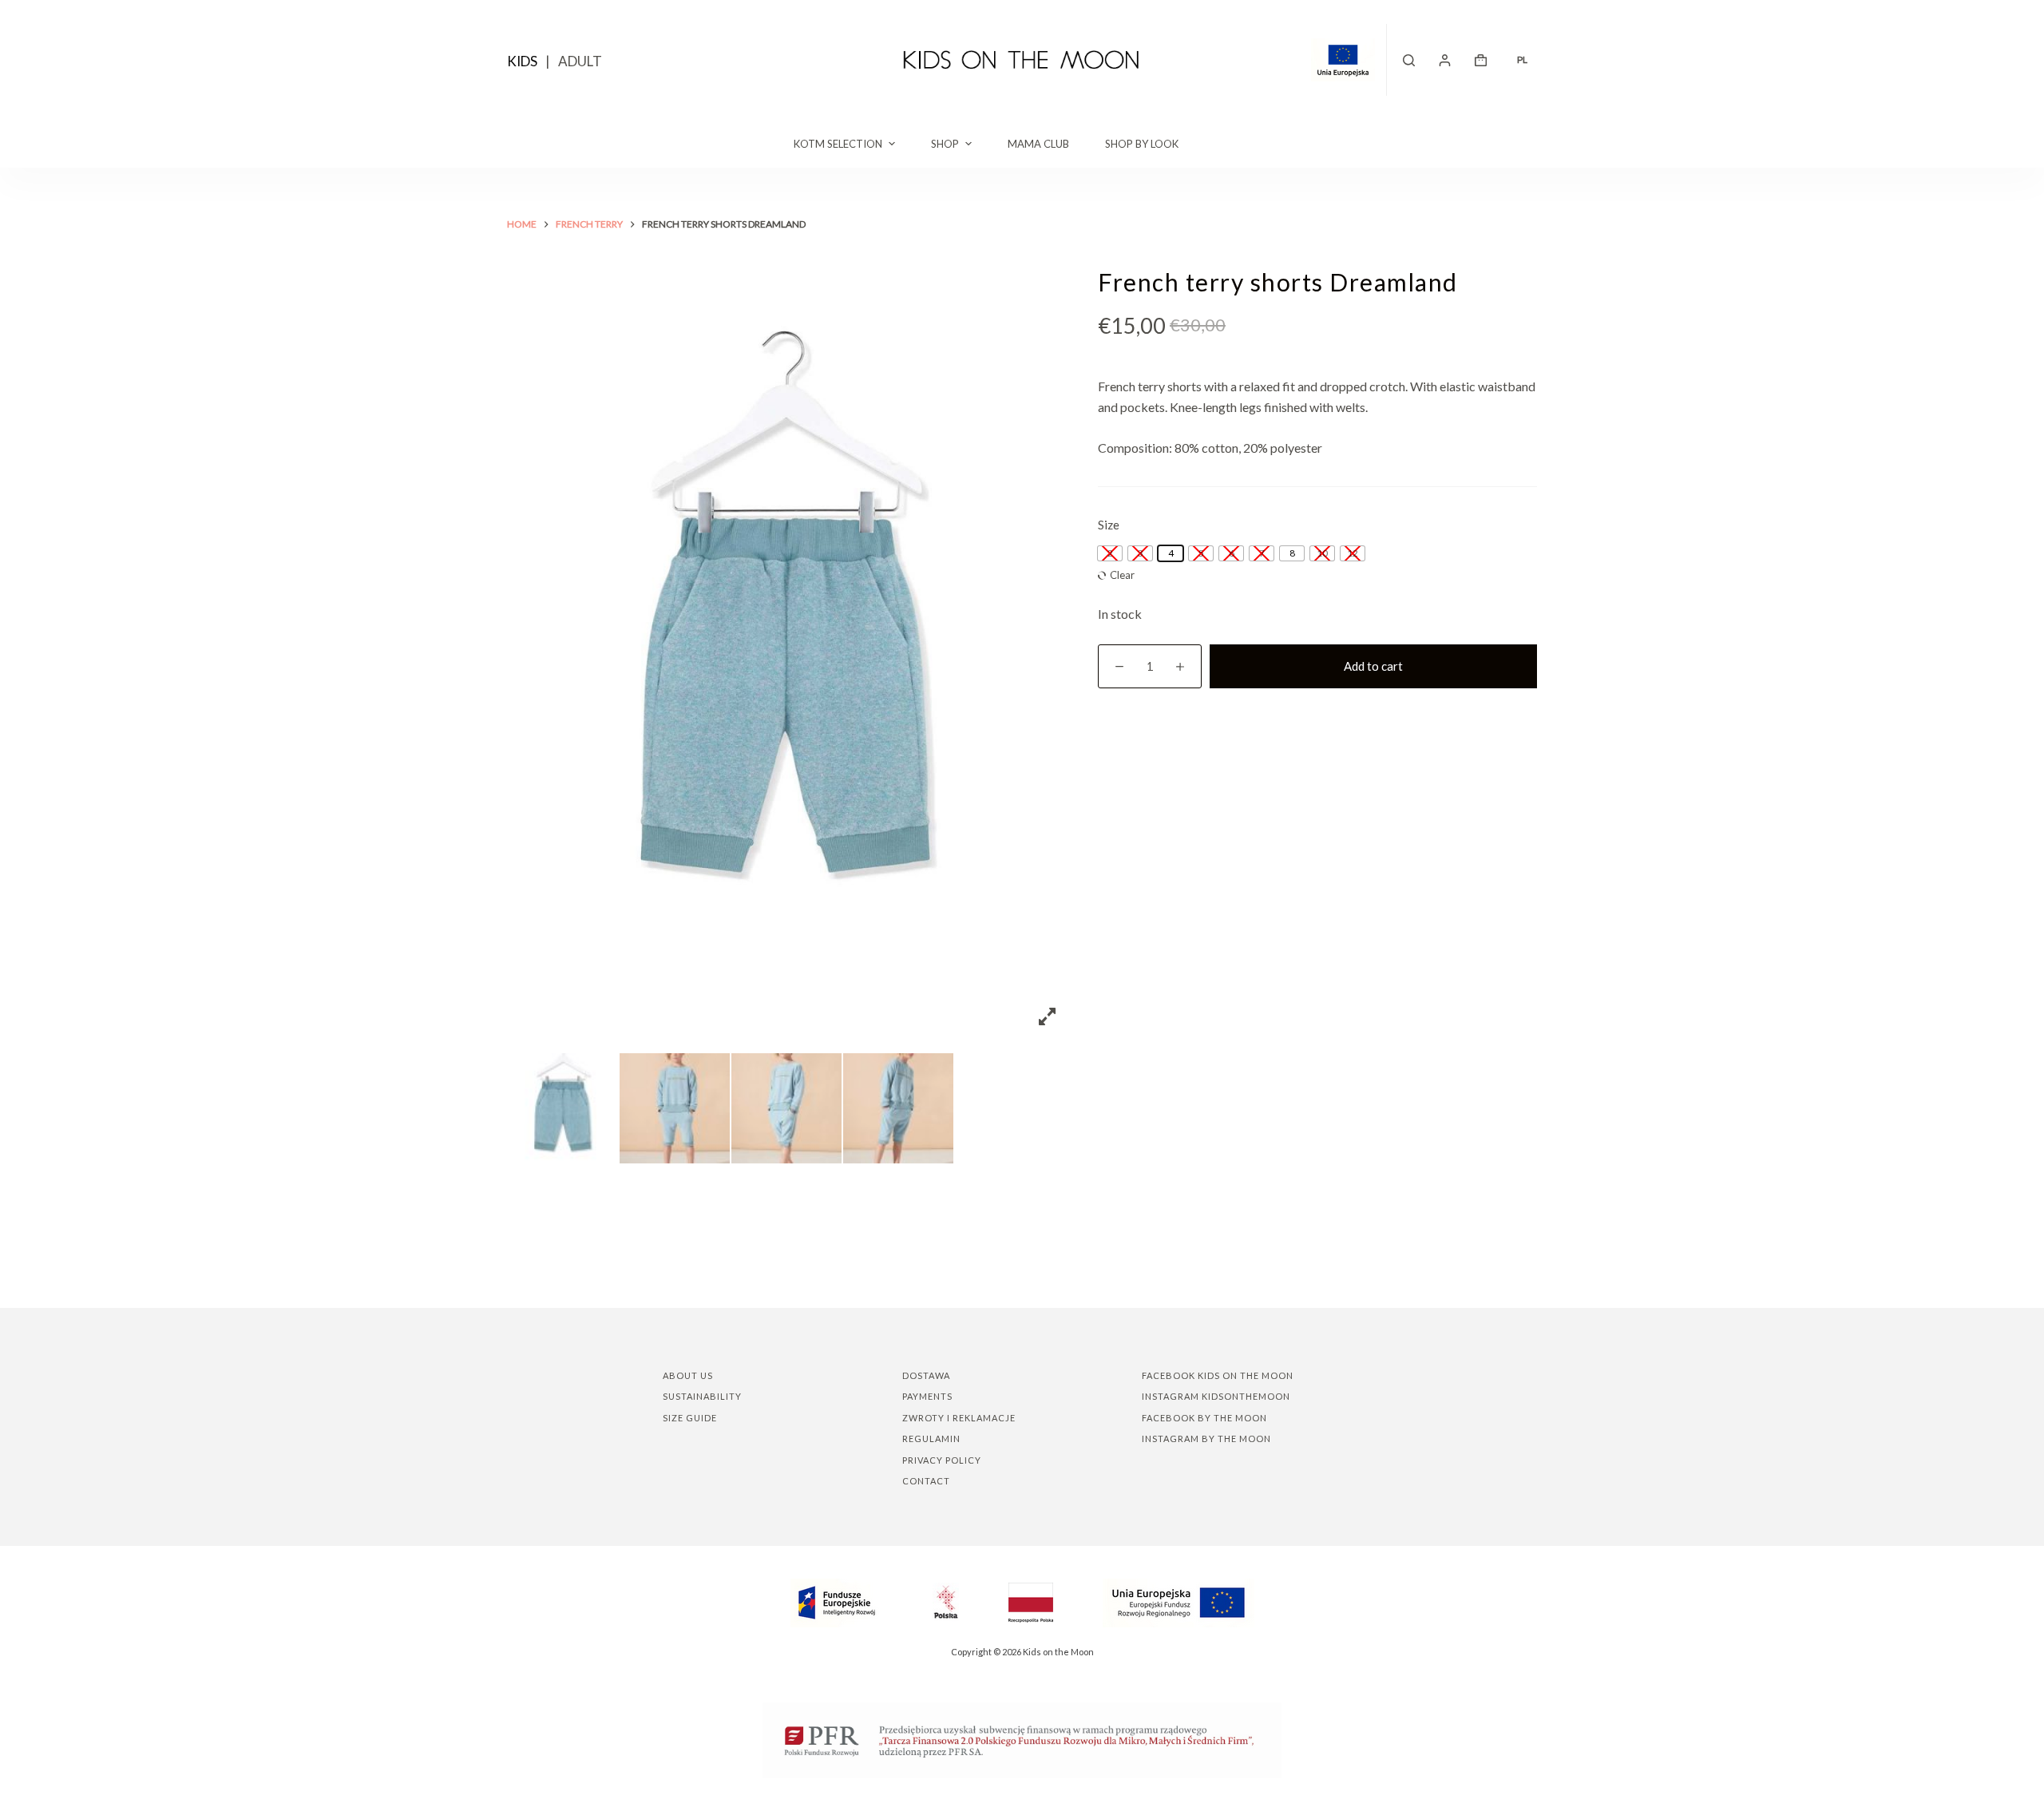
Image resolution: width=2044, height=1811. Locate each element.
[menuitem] (1522, 60)
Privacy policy (942, 1460)
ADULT (580, 61)
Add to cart (1373, 666)
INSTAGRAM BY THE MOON (1206, 1438)
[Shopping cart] (1481, 60)
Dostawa (926, 1375)
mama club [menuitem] (1038, 144)
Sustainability (702, 1396)
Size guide (690, 1418)
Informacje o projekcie (1349, 60)
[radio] (1171, 553)
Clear (1122, 576)
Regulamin (931, 1438)
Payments (927, 1396)
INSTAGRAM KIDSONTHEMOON (1216, 1396)
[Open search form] (1409, 60)
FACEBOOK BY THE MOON (1204, 1418)
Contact (926, 1481)
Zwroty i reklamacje (959, 1418)
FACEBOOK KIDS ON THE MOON (1218, 1375)
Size (1109, 525)
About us (688, 1375)
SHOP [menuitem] (945, 144)
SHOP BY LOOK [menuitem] (1142, 144)
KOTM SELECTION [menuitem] (838, 144)
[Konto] (1445, 60)
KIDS (522, 61)
